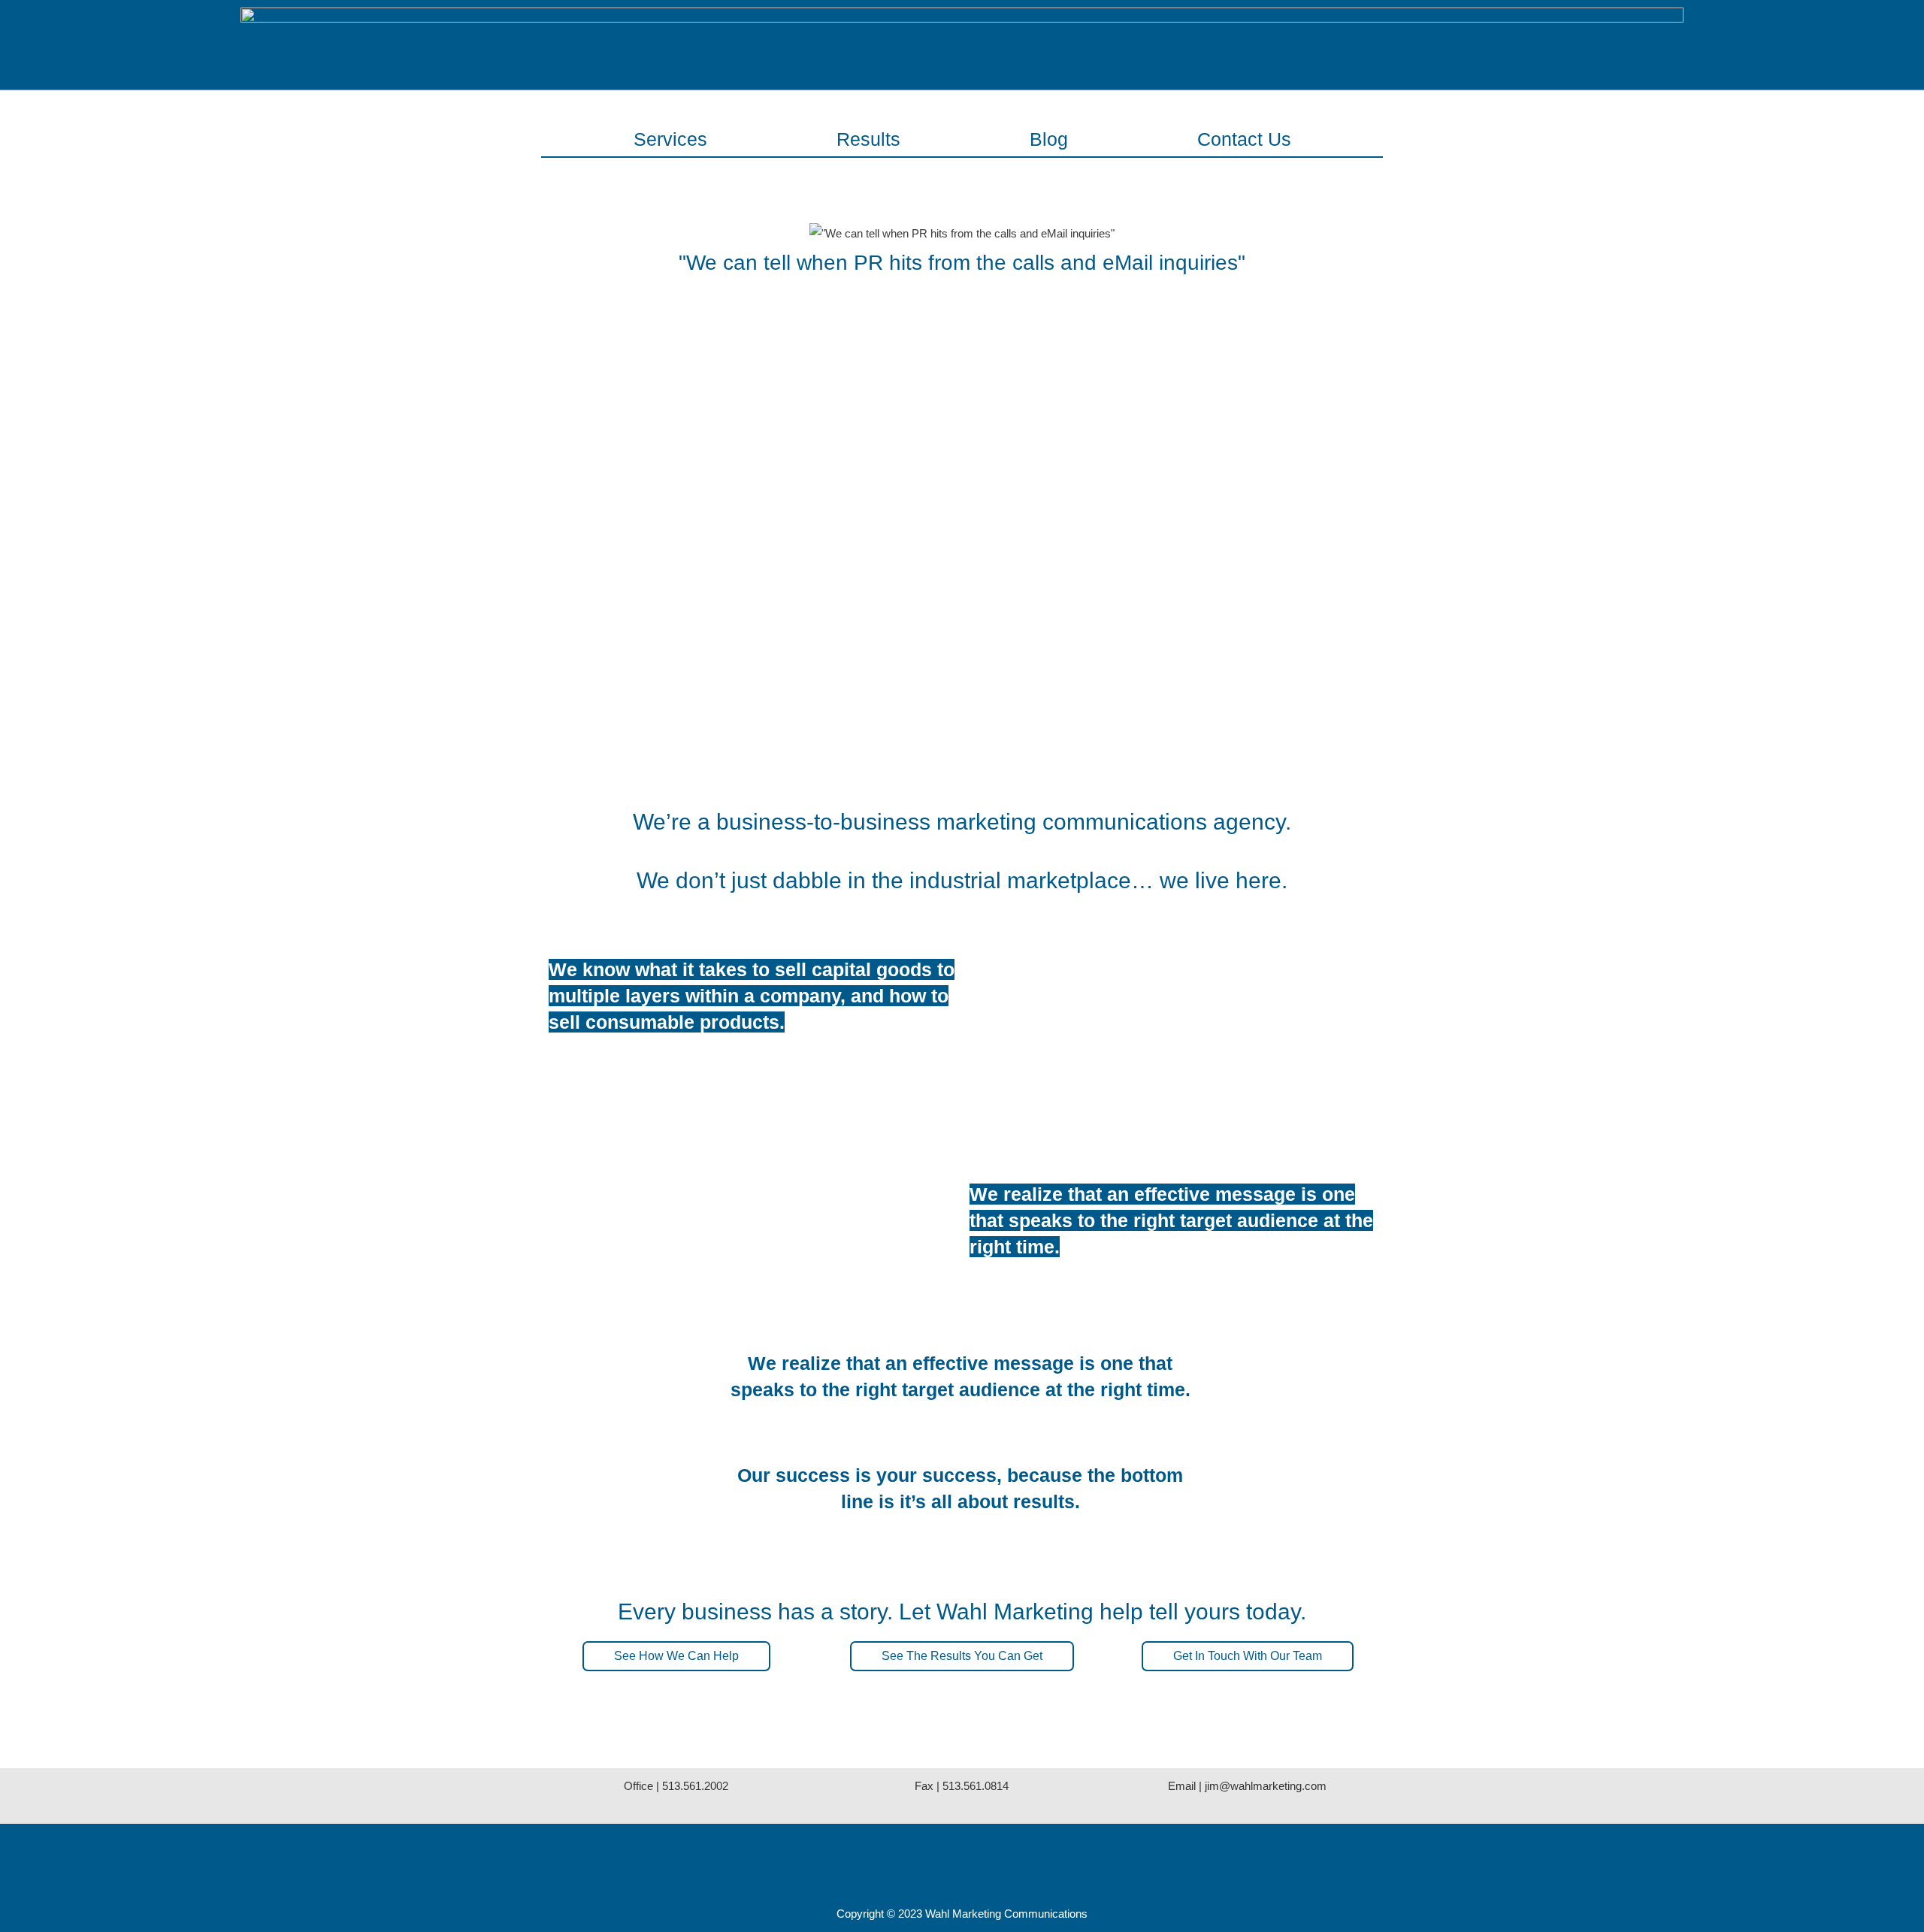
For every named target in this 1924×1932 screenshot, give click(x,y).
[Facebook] (901, 1860)
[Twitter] (962, 1860)
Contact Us (1244, 139)
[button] (676, 1656)
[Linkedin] (1023, 1860)
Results (868, 139)
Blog (1049, 139)
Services (670, 139)
